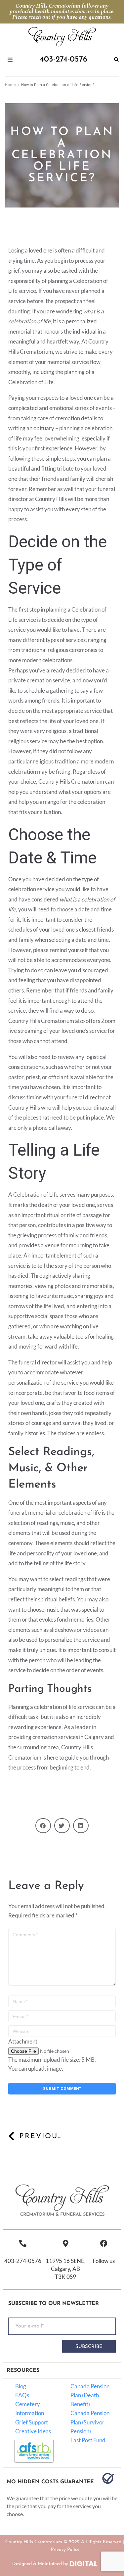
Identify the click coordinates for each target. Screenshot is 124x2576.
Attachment (23, 2041)
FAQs (22, 2395)
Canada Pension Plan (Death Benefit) (90, 2395)
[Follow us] (104, 2243)
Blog (21, 2386)
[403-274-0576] (23, 2243)
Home (10, 85)
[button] (43, 1826)
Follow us (104, 2261)
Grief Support (32, 2422)
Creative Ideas (33, 2431)
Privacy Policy (65, 2550)
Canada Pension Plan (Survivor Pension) (90, 2422)
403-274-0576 (23, 2261)
